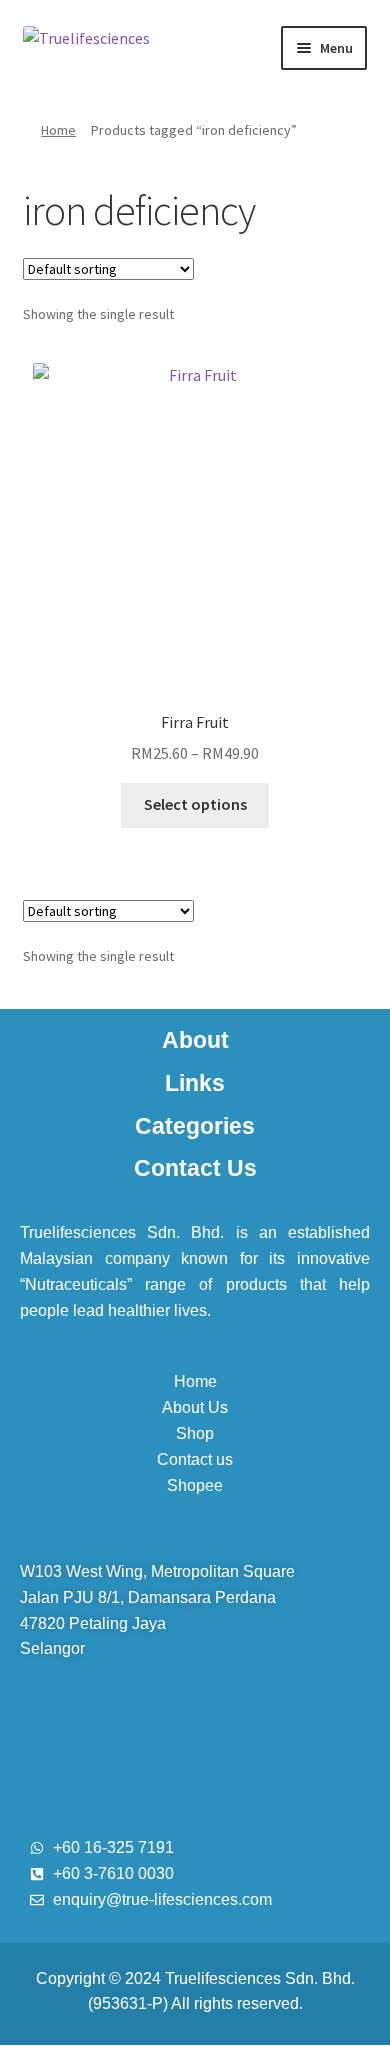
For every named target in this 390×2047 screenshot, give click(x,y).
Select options (195, 804)
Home (58, 130)
